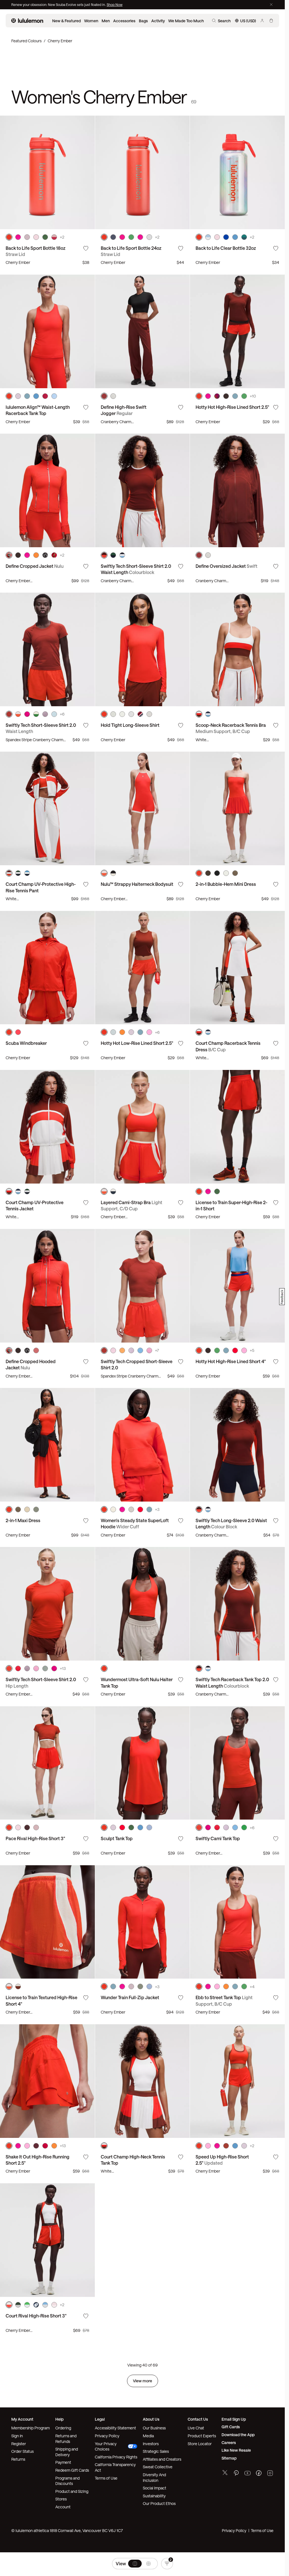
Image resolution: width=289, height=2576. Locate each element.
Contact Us (198, 2419)
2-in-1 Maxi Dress (23, 1520)
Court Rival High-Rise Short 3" (36, 2316)
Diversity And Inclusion (154, 2477)
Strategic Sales (156, 2451)
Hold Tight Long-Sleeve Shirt (130, 725)
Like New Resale (236, 2450)
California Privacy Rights (116, 2457)
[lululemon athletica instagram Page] (270, 2474)
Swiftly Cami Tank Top (218, 1838)
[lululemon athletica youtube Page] (248, 2474)
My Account (22, 2419)
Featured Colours (26, 41)
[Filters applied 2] (167, 2564)
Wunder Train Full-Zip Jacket (130, 1997)
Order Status (22, 2451)
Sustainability (154, 2496)
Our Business (154, 2428)
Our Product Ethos (159, 2503)
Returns (18, 2459)
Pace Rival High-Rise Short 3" (35, 1838)
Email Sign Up (234, 2419)
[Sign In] (262, 21)
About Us (151, 2419)
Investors (151, 2444)
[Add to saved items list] (86, 248)
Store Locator (200, 2444)
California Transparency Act (115, 2467)
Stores (61, 2499)
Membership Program (30, 2428)
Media (148, 2436)
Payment (63, 2462)
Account (63, 2507)
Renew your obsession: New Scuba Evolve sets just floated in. (59, 5)
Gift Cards (231, 2427)
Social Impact (155, 2488)
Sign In (17, 2436)
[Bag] (271, 21)
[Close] (271, 5)
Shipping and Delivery (67, 2452)
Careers (229, 2443)
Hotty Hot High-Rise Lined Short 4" (231, 1361)
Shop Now (115, 5)
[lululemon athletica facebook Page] (259, 2474)
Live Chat (196, 2428)
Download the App (238, 2435)
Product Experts (202, 2436)
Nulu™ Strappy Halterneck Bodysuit (137, 884)
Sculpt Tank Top (117, 1838)
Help (59, 2419)
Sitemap (229, 2458)
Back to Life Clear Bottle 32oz (226, 248)
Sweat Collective (158, 2467)
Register (19, 2444)
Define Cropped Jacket (35, 566)
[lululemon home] (27, 21)
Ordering (63, 2428)
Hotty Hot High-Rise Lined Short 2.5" (232, 407)
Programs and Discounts (67, 2481)
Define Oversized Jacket (226, 566)
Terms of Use (106, 2478)
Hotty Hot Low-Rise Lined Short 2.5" (137, 1043)
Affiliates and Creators (162, 2459)
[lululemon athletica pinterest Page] (236, 2474)
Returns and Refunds (66, 2439)
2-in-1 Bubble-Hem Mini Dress (226, 884)
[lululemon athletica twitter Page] (225, 2473)
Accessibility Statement (115, 2428)
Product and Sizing (72, 2491)
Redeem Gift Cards (72, 2470)
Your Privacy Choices (106, 2446)
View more (143, 2381)
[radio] (135, 2564)
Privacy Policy (107, 2436)
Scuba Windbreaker (26, 1043)
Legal (100, 2419)
